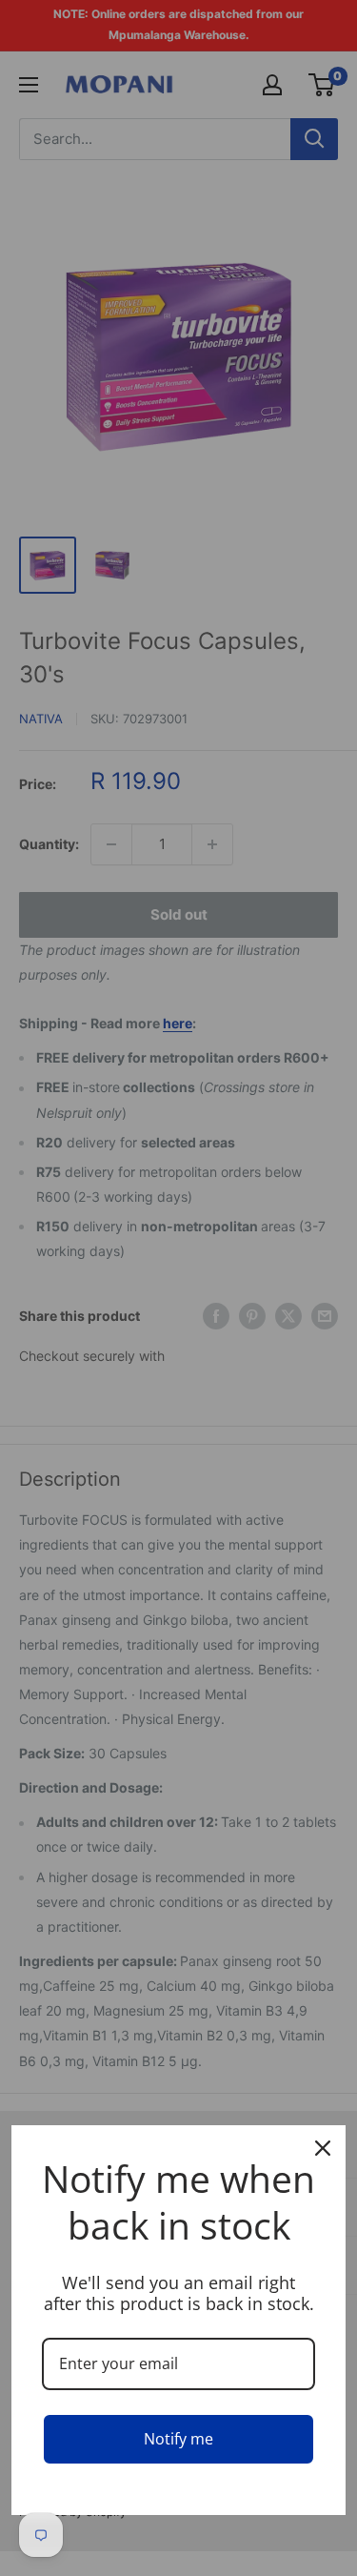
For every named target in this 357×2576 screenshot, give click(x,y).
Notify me (178, 2439)
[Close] (323, 2148)
